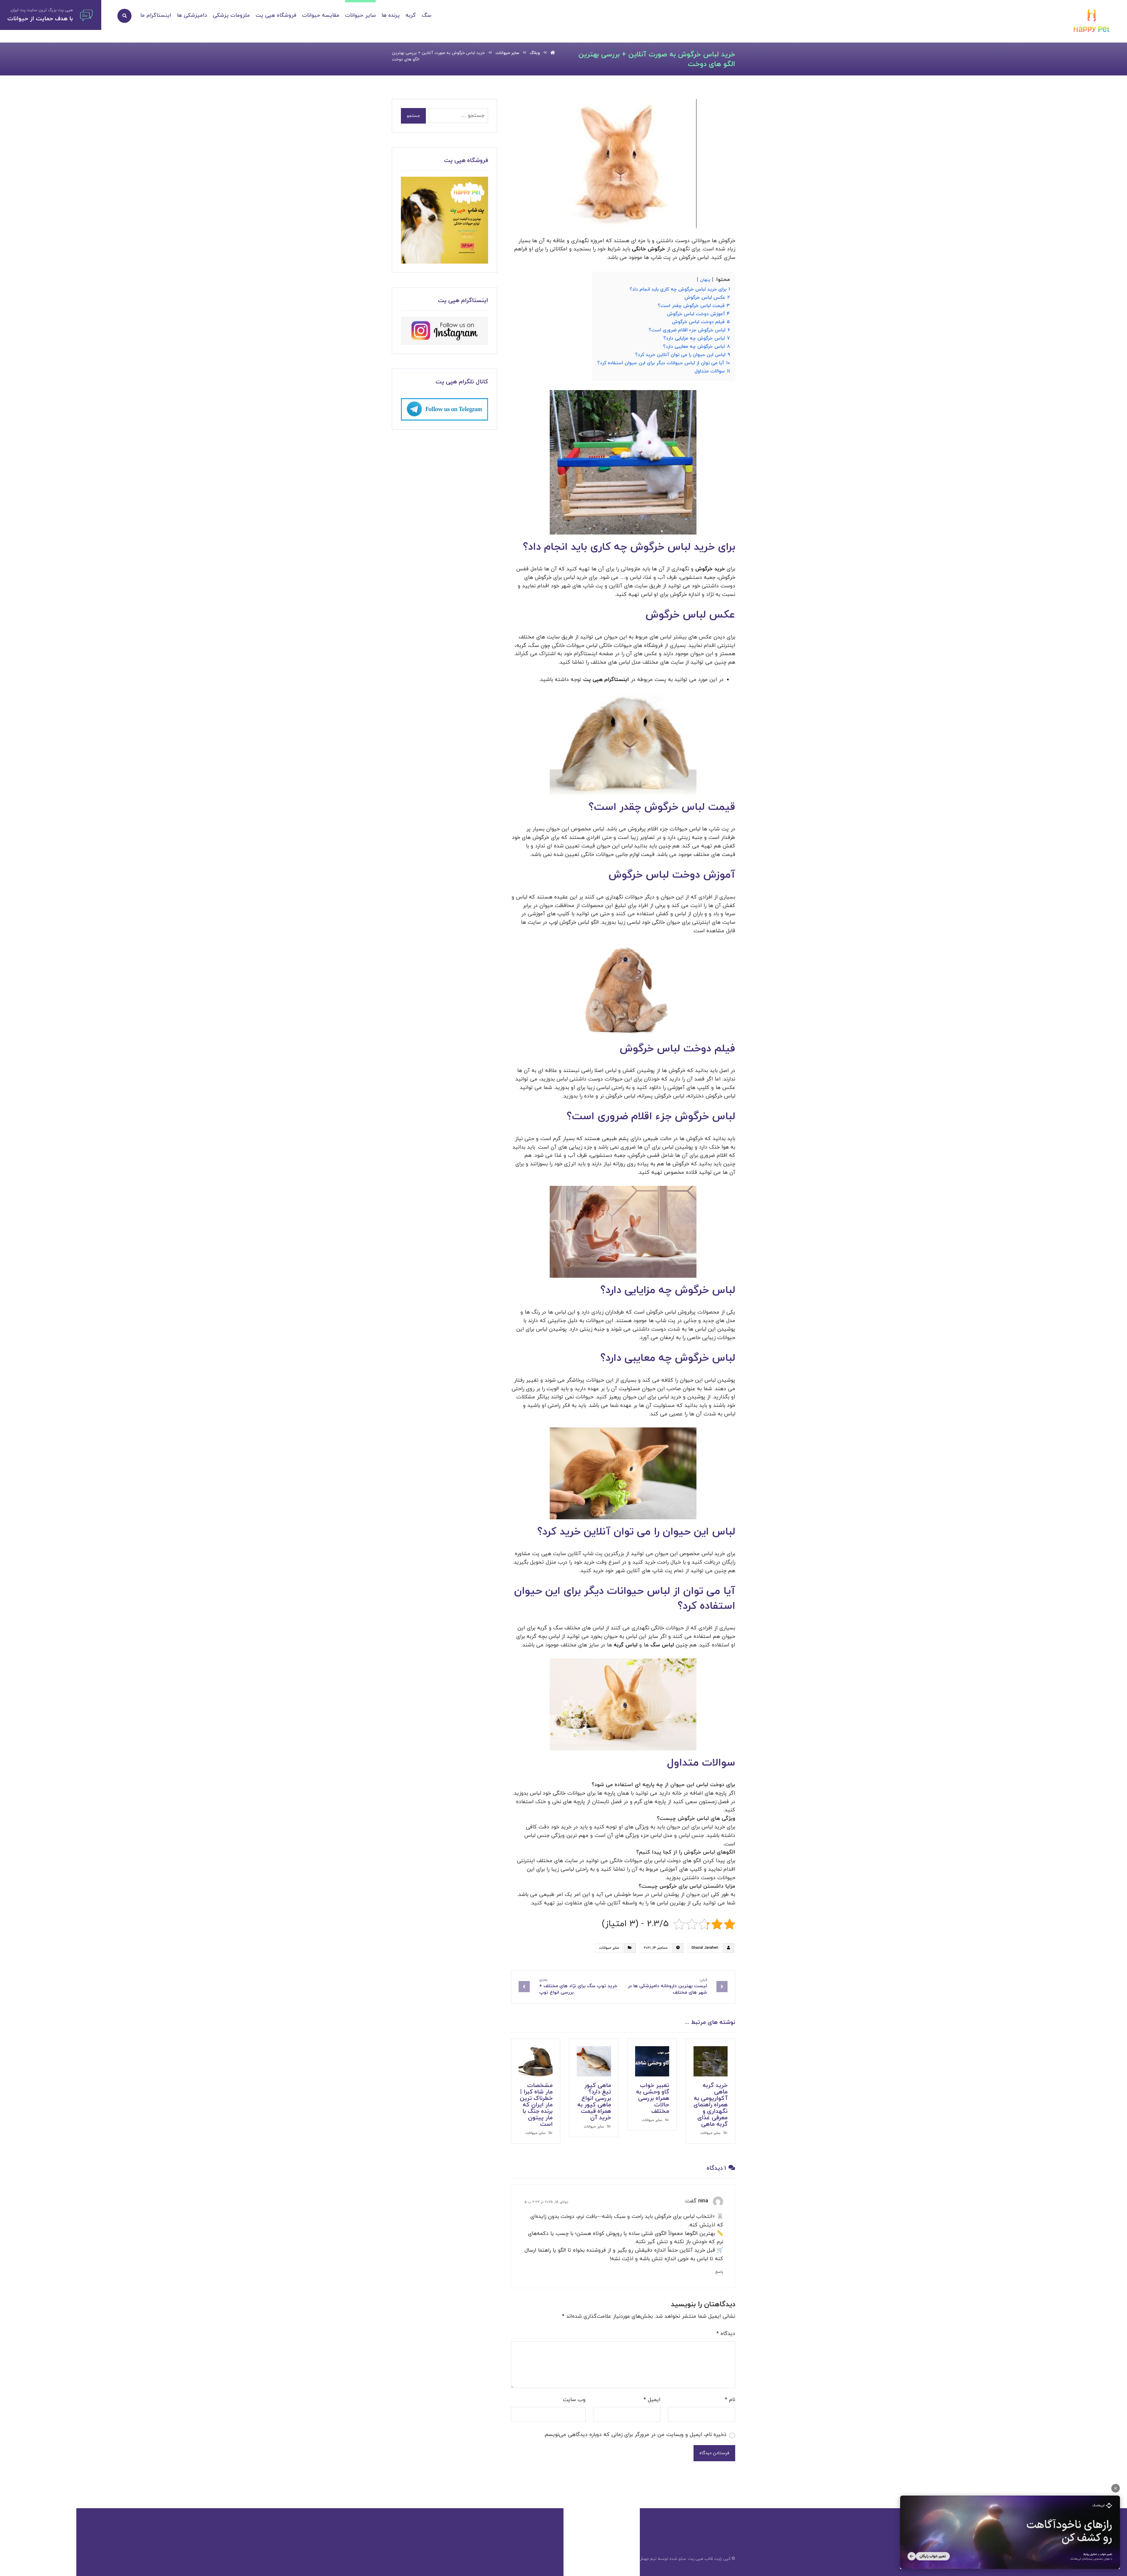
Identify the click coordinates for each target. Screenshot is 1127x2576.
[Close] (1116, 2488)
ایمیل (652, 2400)
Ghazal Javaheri (705, 1948)
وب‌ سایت (574, 2400)
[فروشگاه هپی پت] (444, 220)
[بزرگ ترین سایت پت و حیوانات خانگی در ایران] (1092, 22)
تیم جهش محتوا (642, 2559)
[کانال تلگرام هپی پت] (444, 409)
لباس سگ (662, 1645)
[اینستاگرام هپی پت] (444, 331)
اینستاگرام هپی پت (606, 680)
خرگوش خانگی (648, 249)
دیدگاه (726, 2334)
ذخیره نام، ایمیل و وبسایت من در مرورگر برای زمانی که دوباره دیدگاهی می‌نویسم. (635, 2435)
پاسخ (719, 2272)
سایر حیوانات (609, 1948)
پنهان (705, 280)
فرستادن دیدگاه (714, 2453)
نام (730, 2400)
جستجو (413, 116)
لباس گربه (626, 1645)
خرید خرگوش (710, 569)
